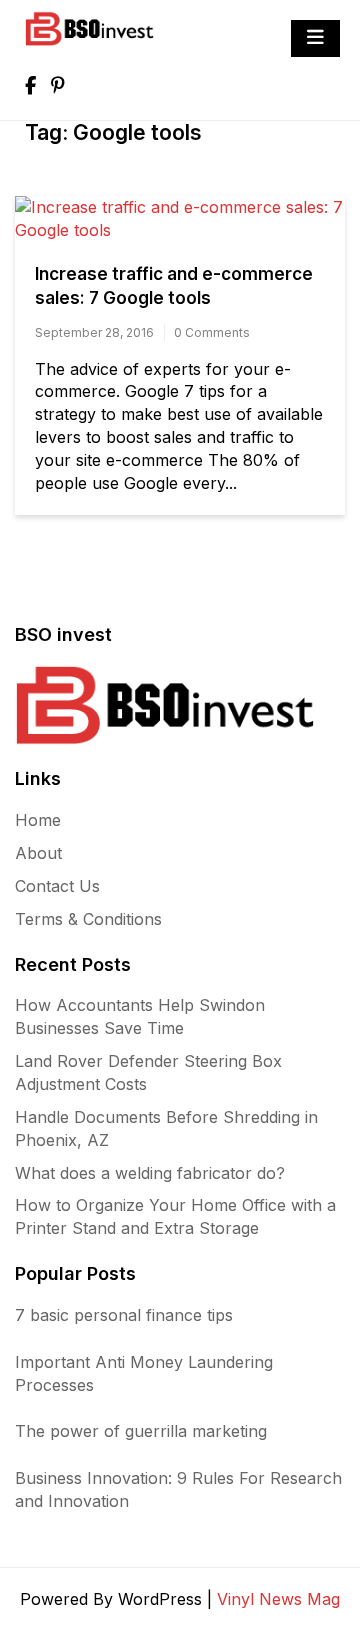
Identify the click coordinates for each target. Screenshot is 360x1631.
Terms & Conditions (88, 919)
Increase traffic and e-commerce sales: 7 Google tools (174, 286)
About (38, 853)
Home (38, 820)
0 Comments (212, 332)
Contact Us (57, 886)
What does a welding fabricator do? (150, 1173)
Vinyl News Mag (278, 1599)
